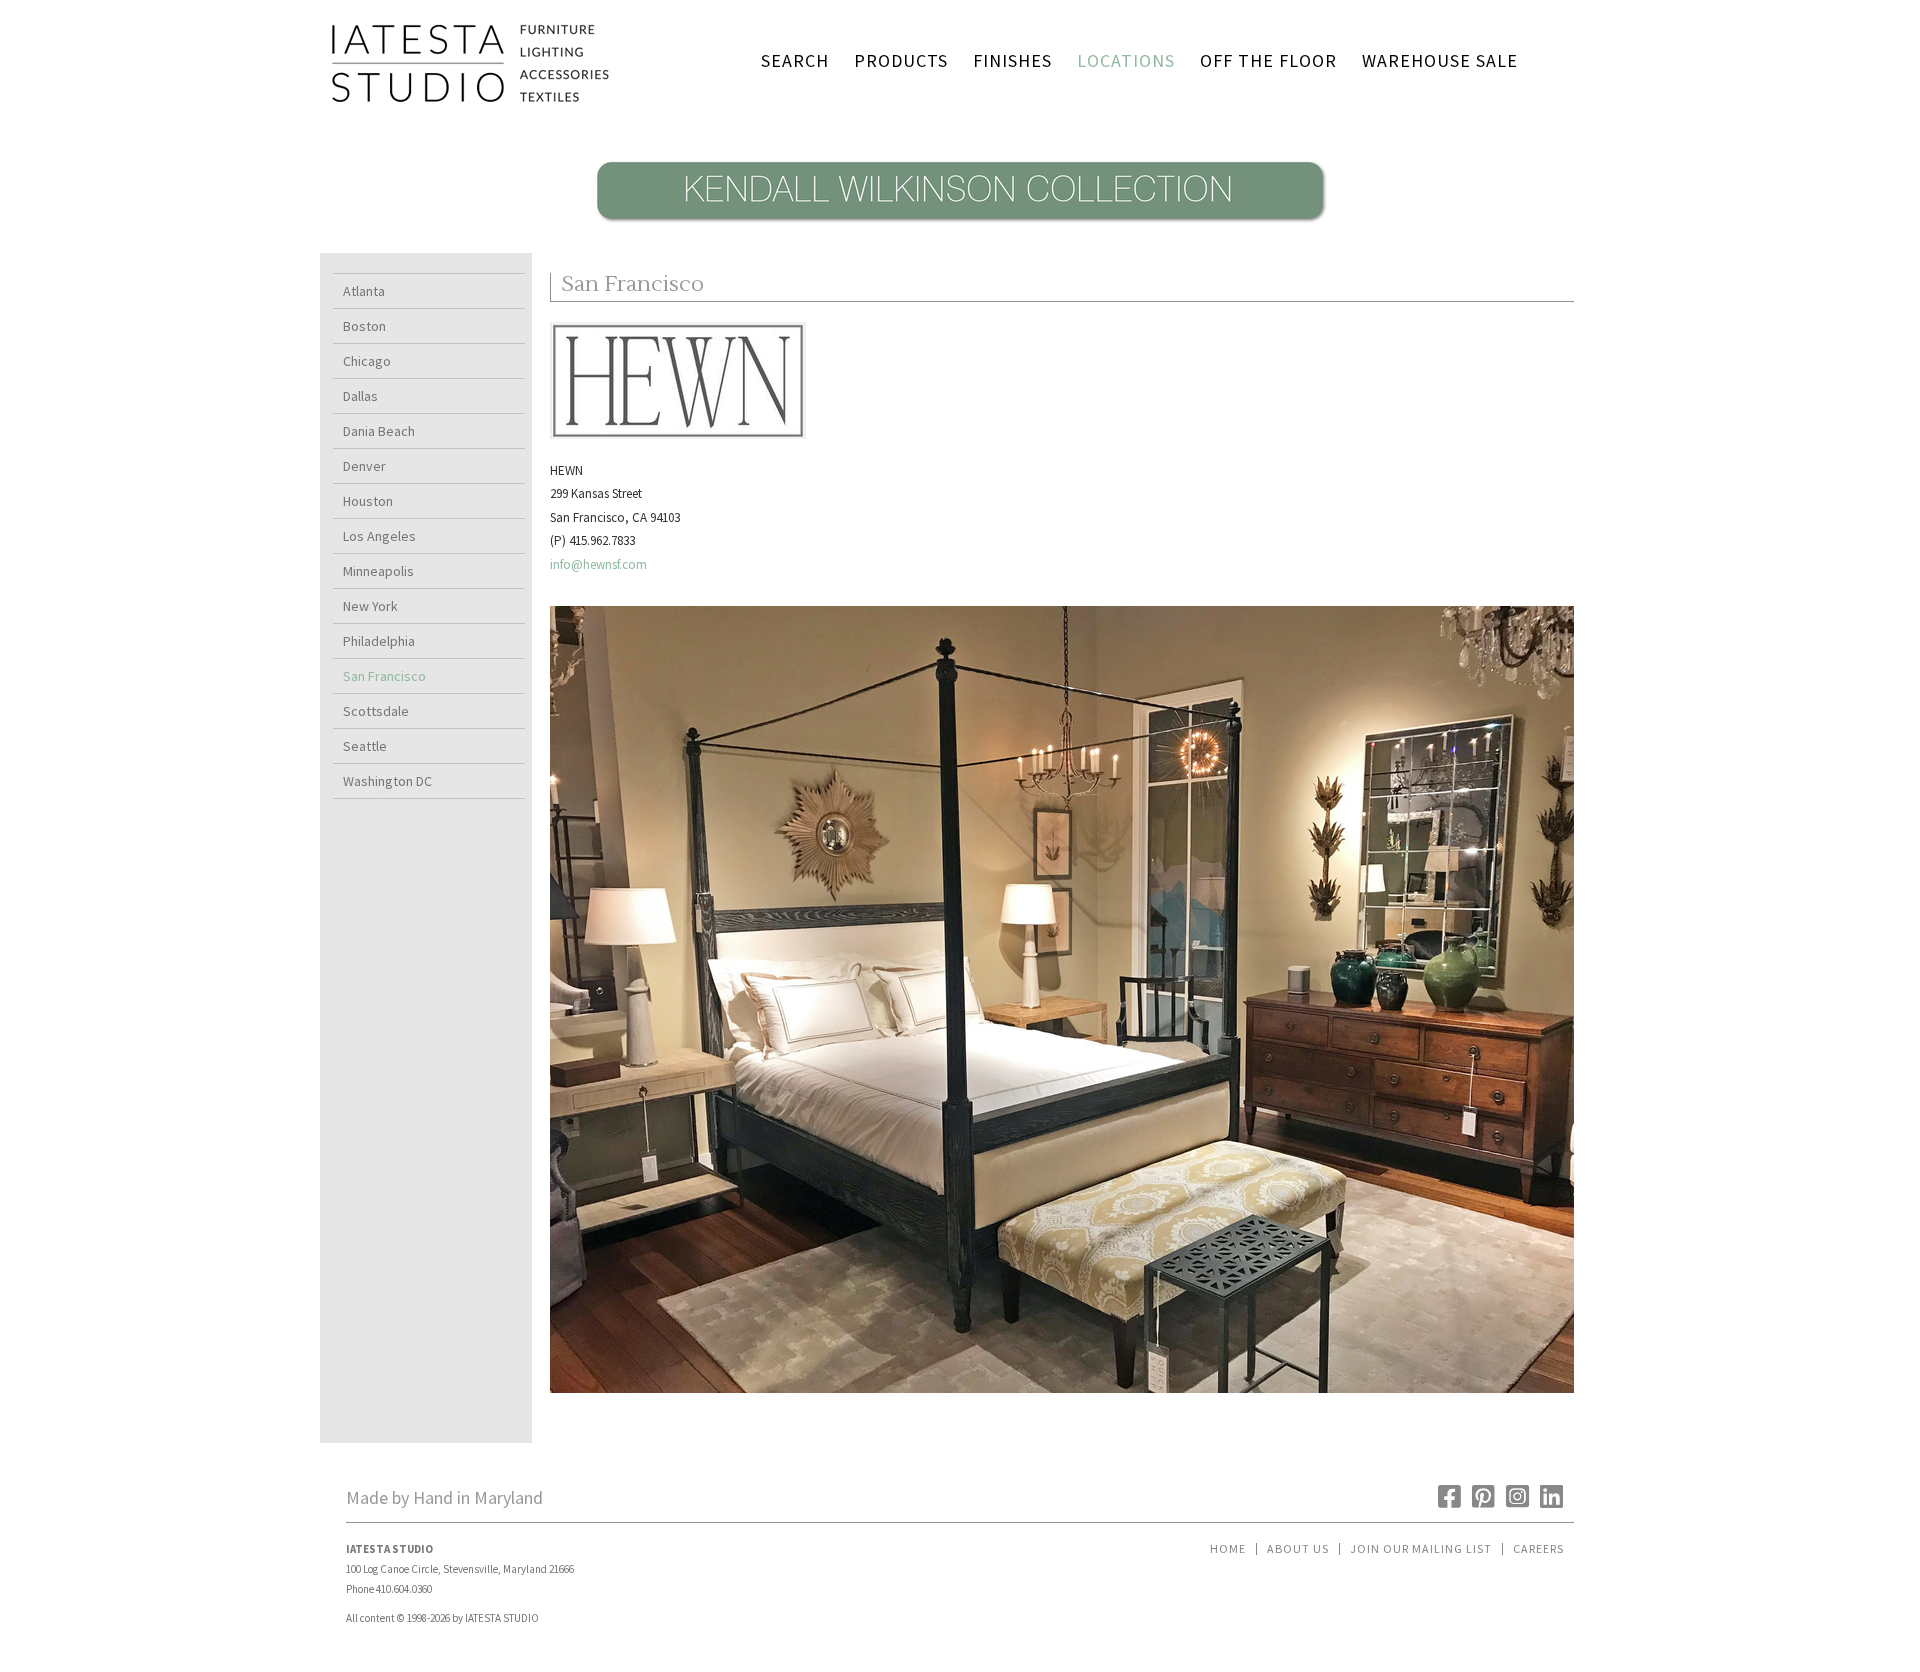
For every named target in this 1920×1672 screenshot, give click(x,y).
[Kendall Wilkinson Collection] (960, 228)
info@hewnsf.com (598, 564)
